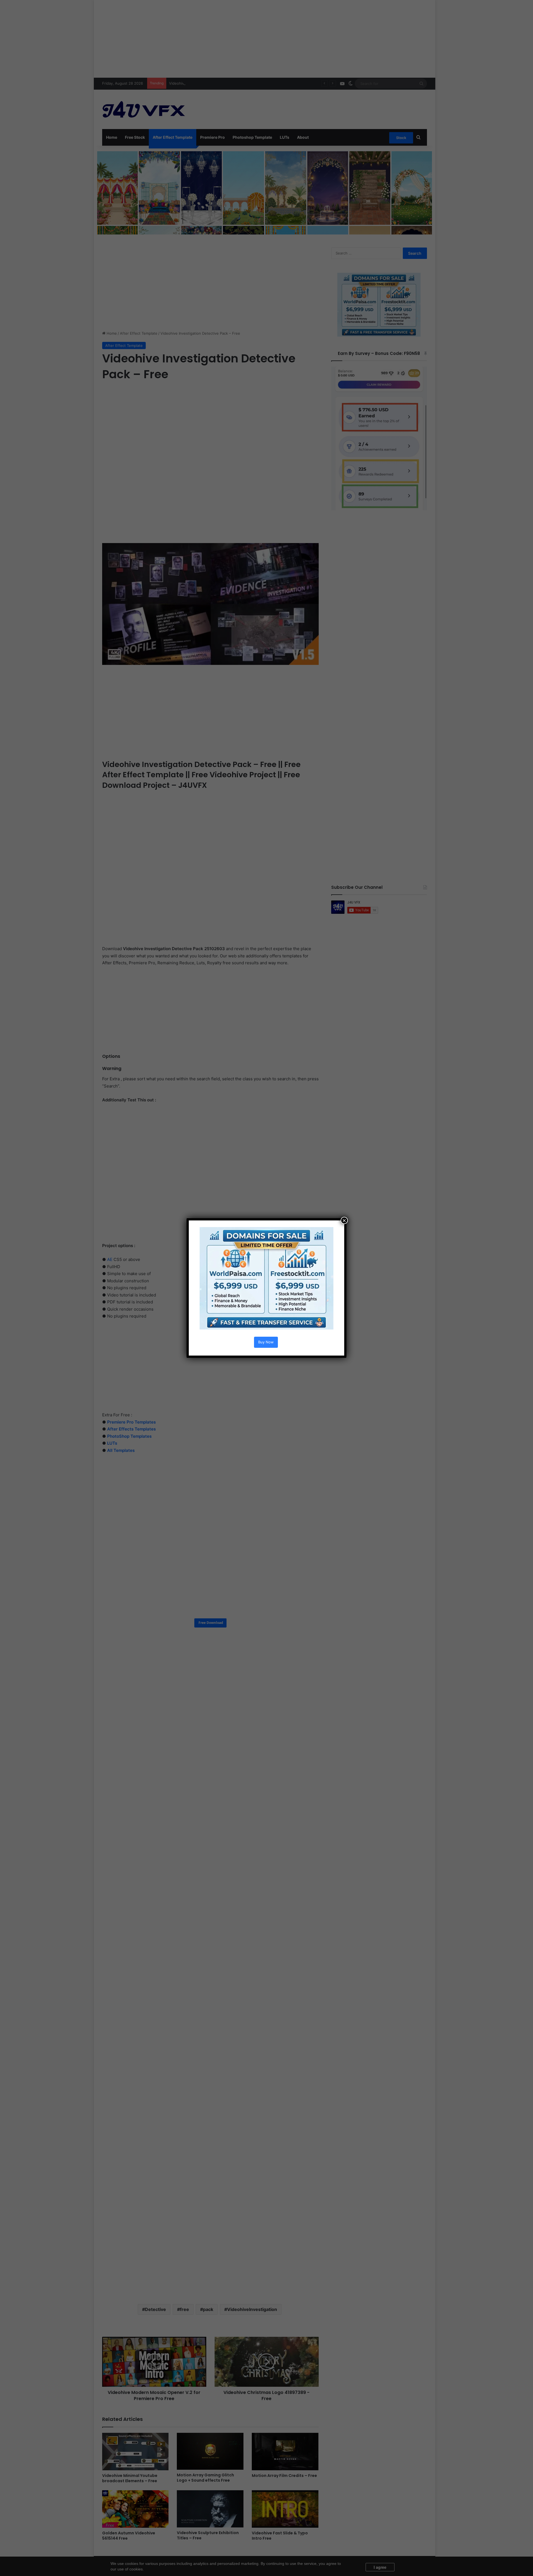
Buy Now (266, 1342)
